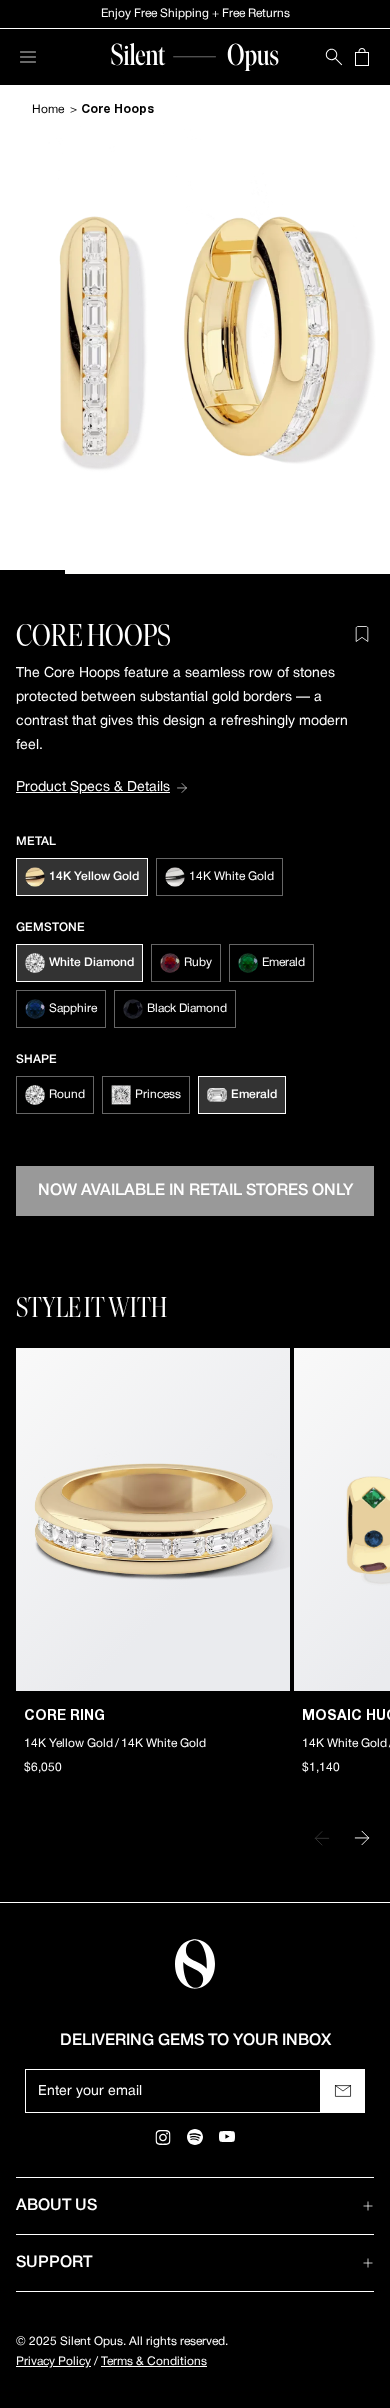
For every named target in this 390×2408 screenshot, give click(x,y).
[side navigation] (28, 57)
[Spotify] (195, 2137)
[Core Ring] (153, 1519)
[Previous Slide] (322, 1838)
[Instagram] (163, 2137)
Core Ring (64, 1716)
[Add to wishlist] (362, 634)
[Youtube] (227, 2137)
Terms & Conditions (154, 2361)
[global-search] (334, 57)
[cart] (362, 57)
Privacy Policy (53, 2361)
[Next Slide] (362, 1838)
